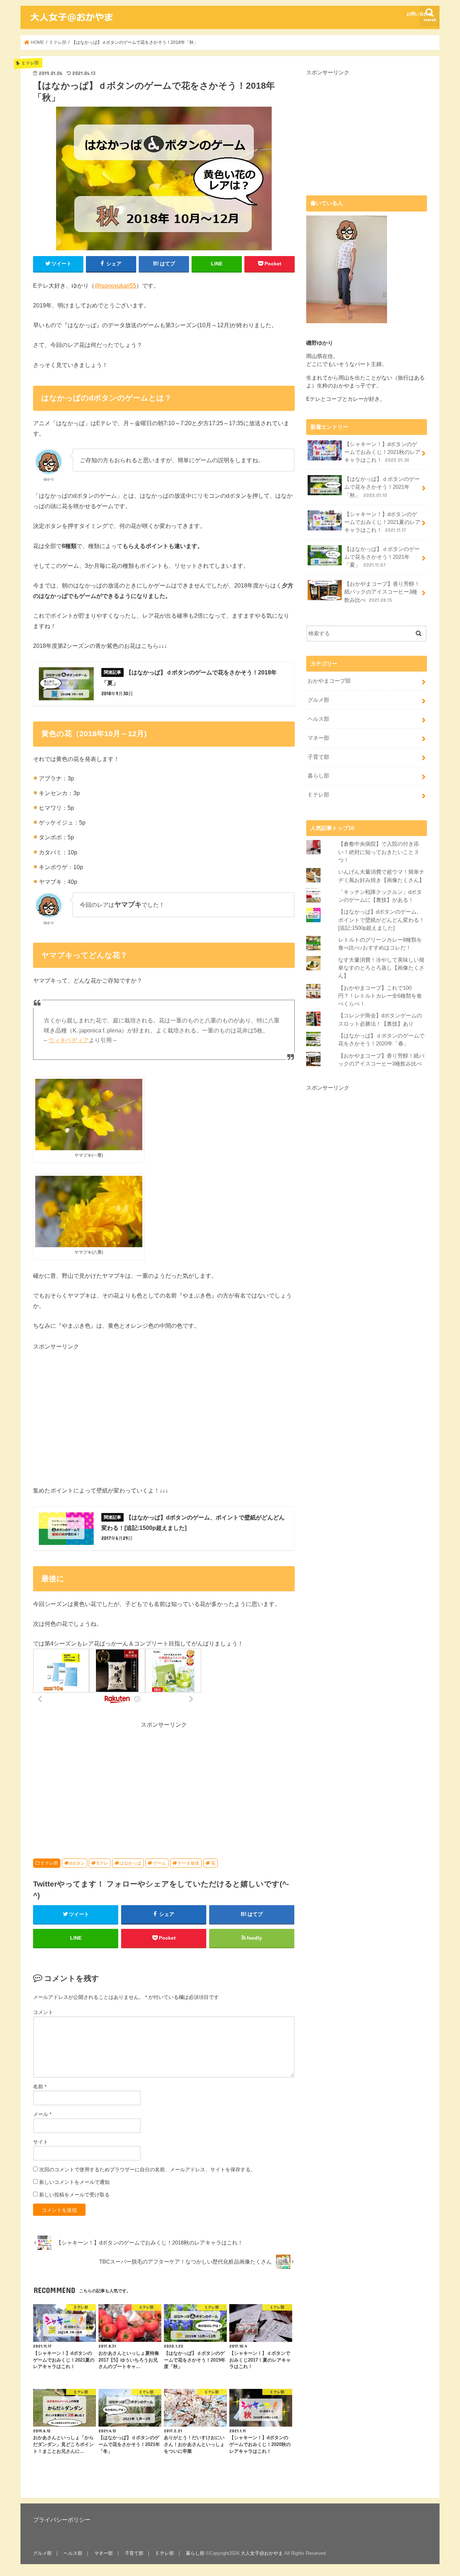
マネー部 (318, 738)
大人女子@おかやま (262, 2553)
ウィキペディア (69, 1040)
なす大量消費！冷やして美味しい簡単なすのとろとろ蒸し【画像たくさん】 (381, 968)
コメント (43, 2012)
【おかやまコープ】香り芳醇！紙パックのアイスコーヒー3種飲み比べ (382, 592)
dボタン (77, 1863)
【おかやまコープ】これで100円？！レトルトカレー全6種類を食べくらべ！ (380, 996)
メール (42, 2114)
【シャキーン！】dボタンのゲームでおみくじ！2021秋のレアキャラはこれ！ (382, 452)
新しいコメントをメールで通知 (74, 2182)
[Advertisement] (93, 1412)
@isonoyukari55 (115, 286)
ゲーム (160, 1863)
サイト (41, 2142)
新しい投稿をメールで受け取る (74, 2195)
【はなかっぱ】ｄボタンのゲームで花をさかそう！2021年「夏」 (382, 557)
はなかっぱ (130, 1863)
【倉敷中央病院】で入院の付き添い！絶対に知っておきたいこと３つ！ (379, 852)
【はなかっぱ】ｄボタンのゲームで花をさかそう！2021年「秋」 (382, 487)
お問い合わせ (419, 14)
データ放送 (188, 1863)
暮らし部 (318, 776)
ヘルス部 (318, 719)
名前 (40, 2087)
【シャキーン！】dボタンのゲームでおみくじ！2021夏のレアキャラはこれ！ (382, 522)
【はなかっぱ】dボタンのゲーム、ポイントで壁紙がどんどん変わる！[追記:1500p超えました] (381, 920)
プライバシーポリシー (62, 2520)
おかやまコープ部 (329, 681)
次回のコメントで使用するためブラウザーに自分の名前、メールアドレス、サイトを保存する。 (147, 2169)
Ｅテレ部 (49, 1863)
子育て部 (318, 757)
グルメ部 (318, 700)
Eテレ (102, 1863)
